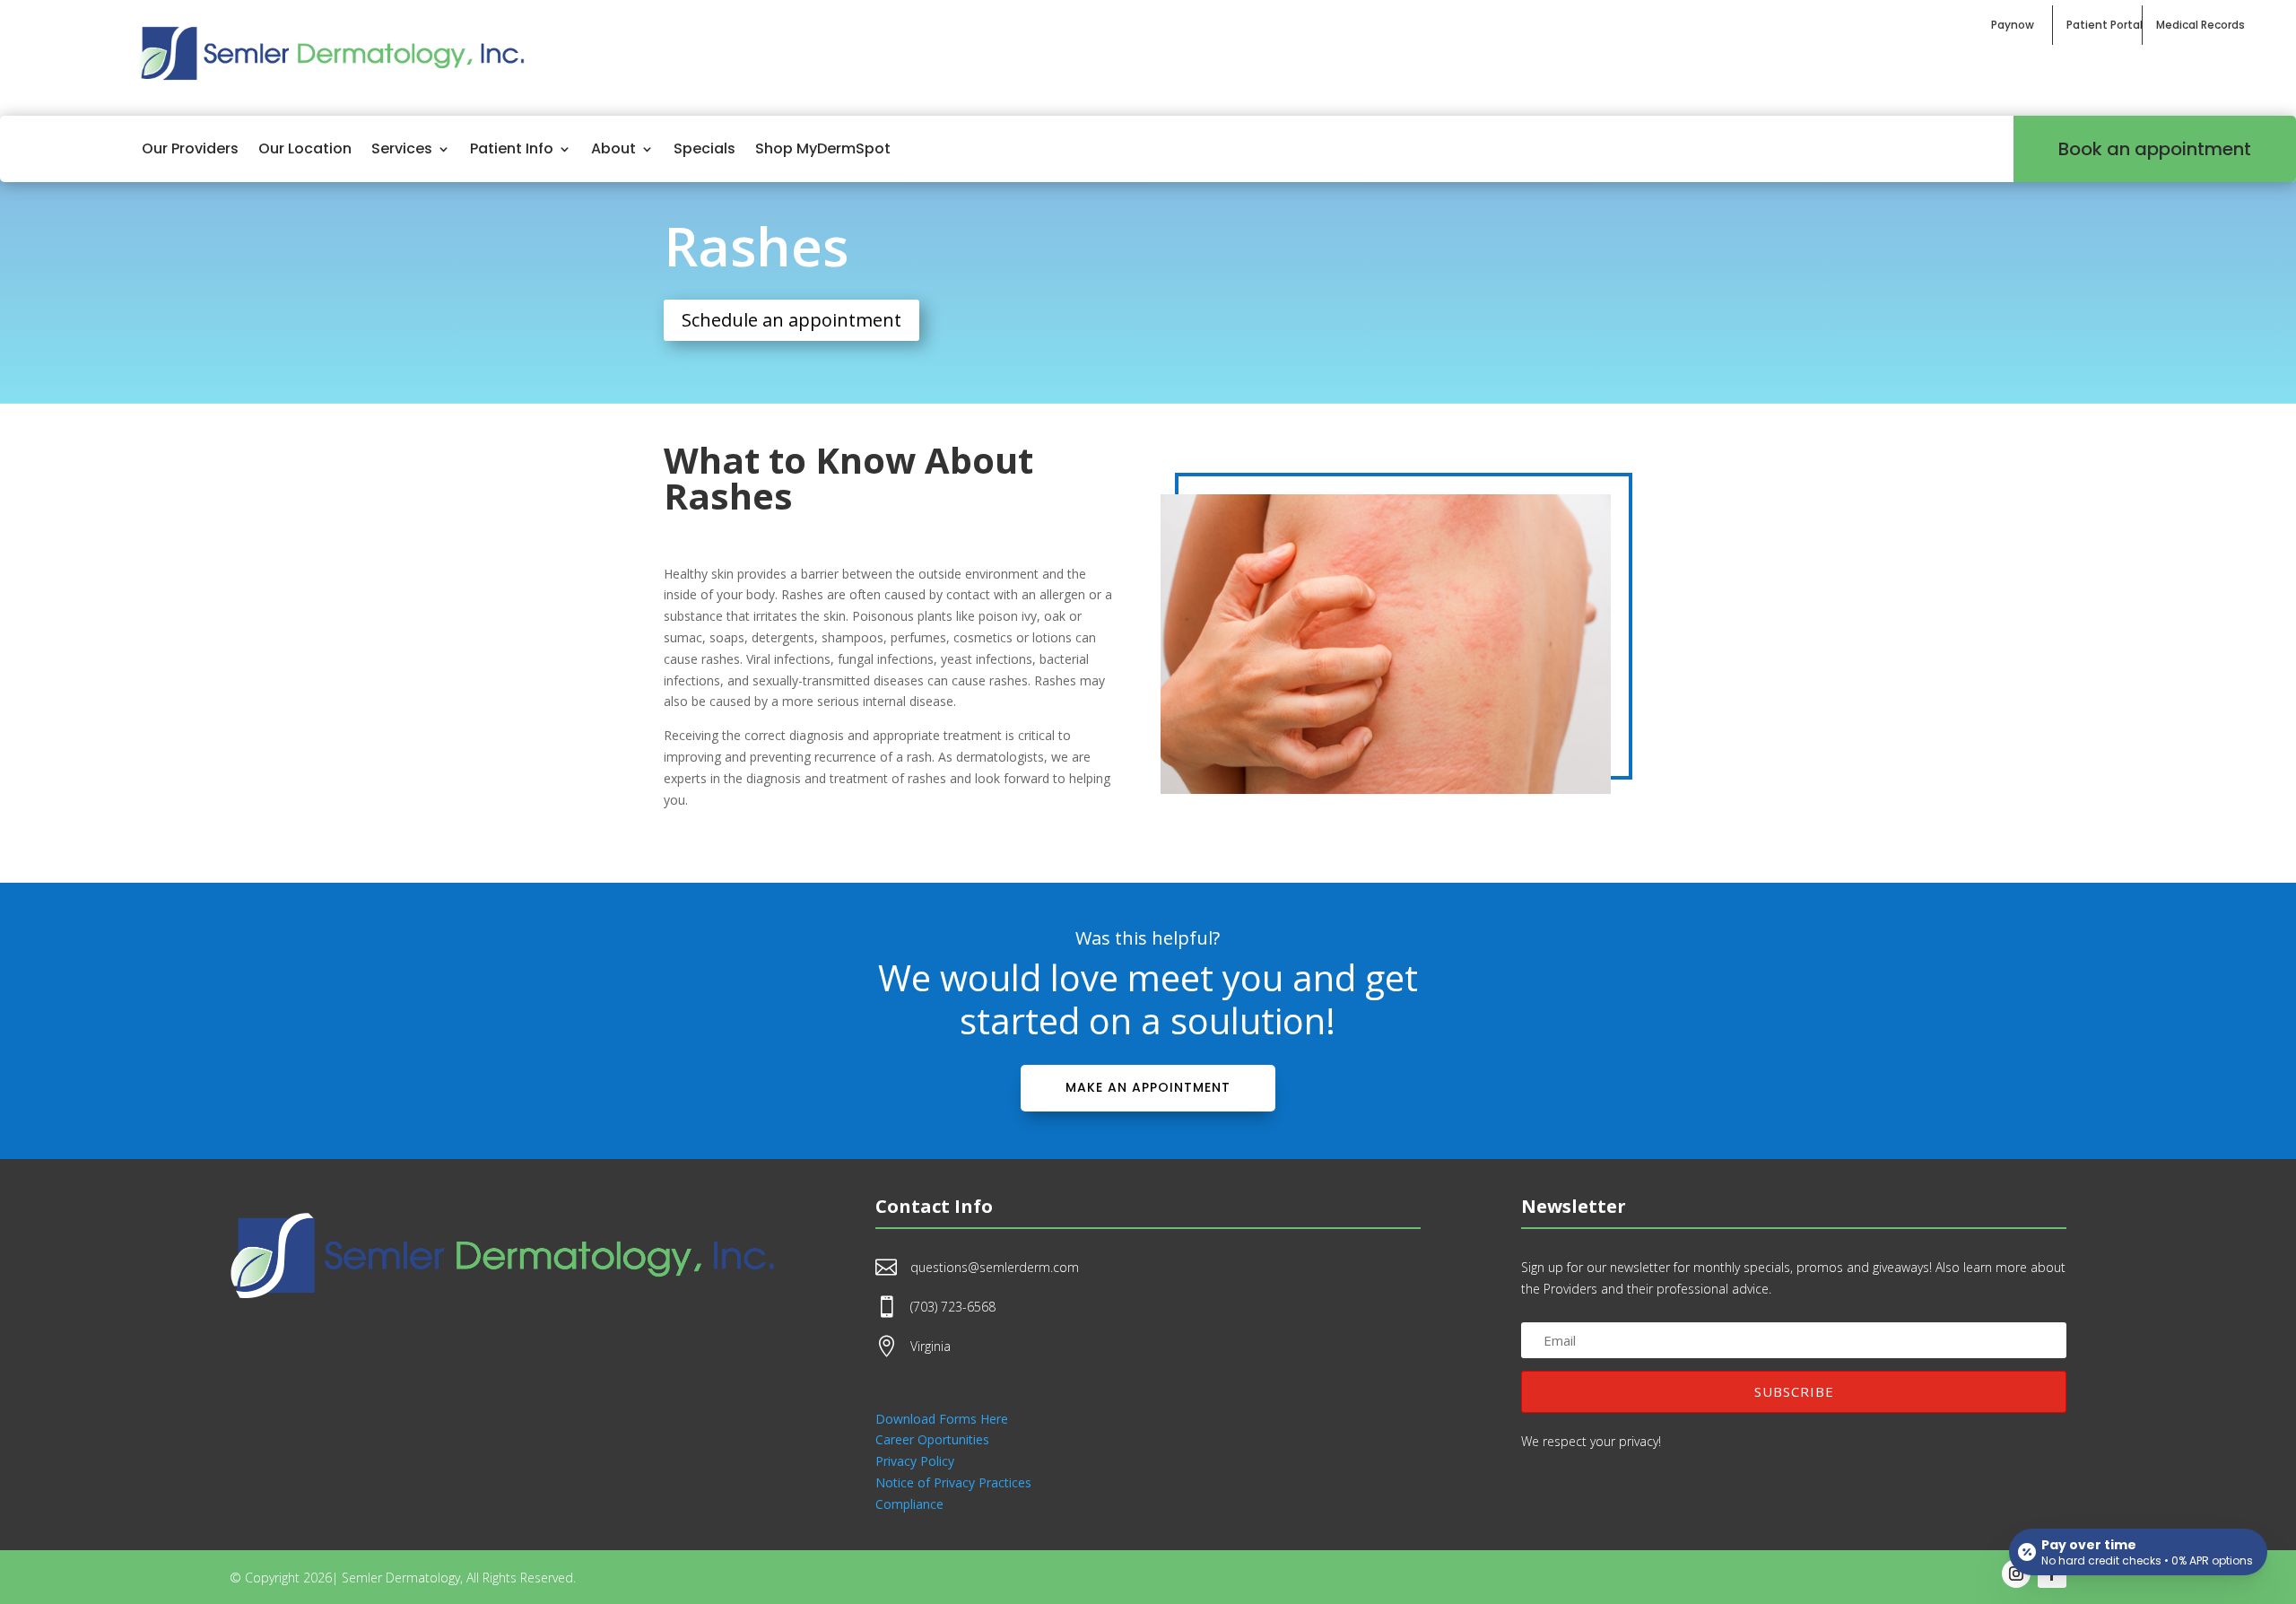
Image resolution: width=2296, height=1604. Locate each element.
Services (402, 148)
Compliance (909, 1504)
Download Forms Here (942, 1419)
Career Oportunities (932, 1439)
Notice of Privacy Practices (953, 1482)
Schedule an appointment (791, 320)
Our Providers (190, 148)
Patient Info (512, 148)
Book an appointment (2155, 149)
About (613, 148)
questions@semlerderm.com (995, 1267)
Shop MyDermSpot (823, 148)
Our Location (305, 148)
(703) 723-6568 (953, 1307)
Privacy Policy (915, 1461)
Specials (704, 148)
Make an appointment (1148, 1087)
